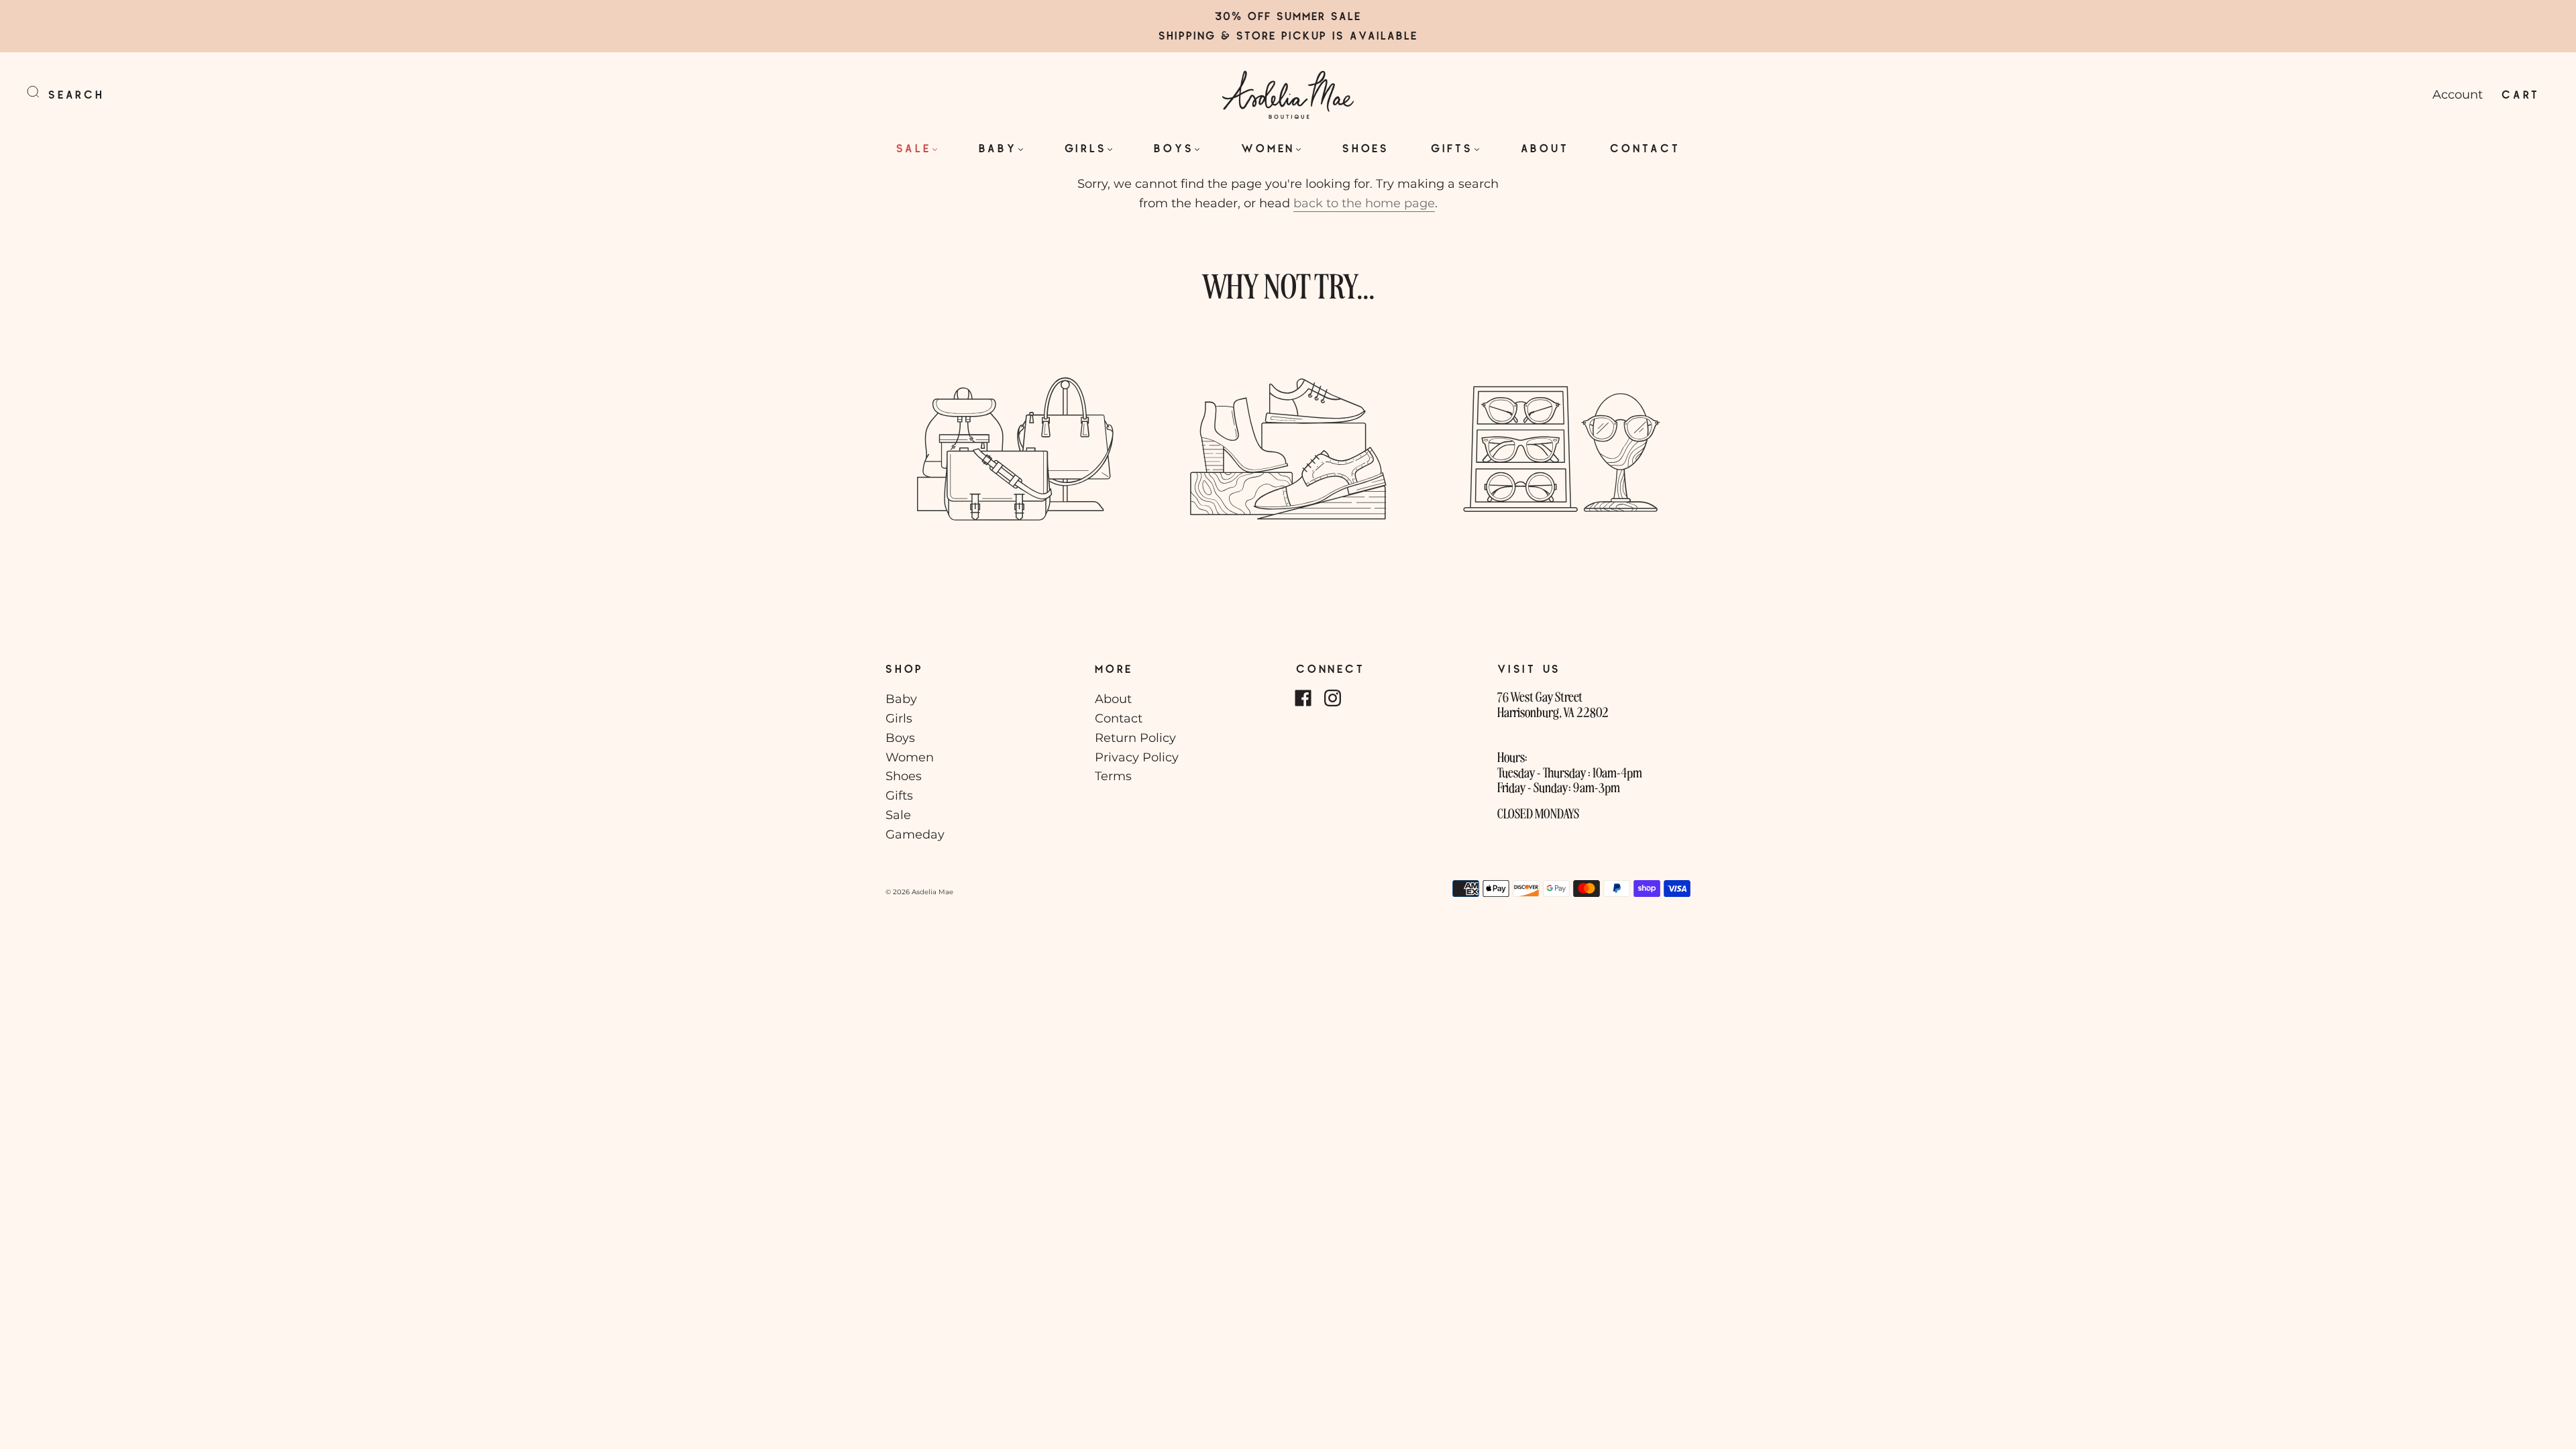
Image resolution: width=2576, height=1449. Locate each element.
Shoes (1366, 148)
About (1545, 148)
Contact (1645, 148)
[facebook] (1303, 698)
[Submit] (42, 92)
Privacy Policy (1137, 757)
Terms (1113, 776)
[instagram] (1332, 698)
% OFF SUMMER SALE (1296, 16)
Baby (998, 148)
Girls (1086, 148)
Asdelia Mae (932, 892)
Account (2458, 95)
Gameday (915, 835)
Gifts (1452, 148)
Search (76, 94)
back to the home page (1364, 203)
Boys (1174, 148)
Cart (2521, 94)
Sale (914, 148)
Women (1268, 148)
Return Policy (1135, 738)
